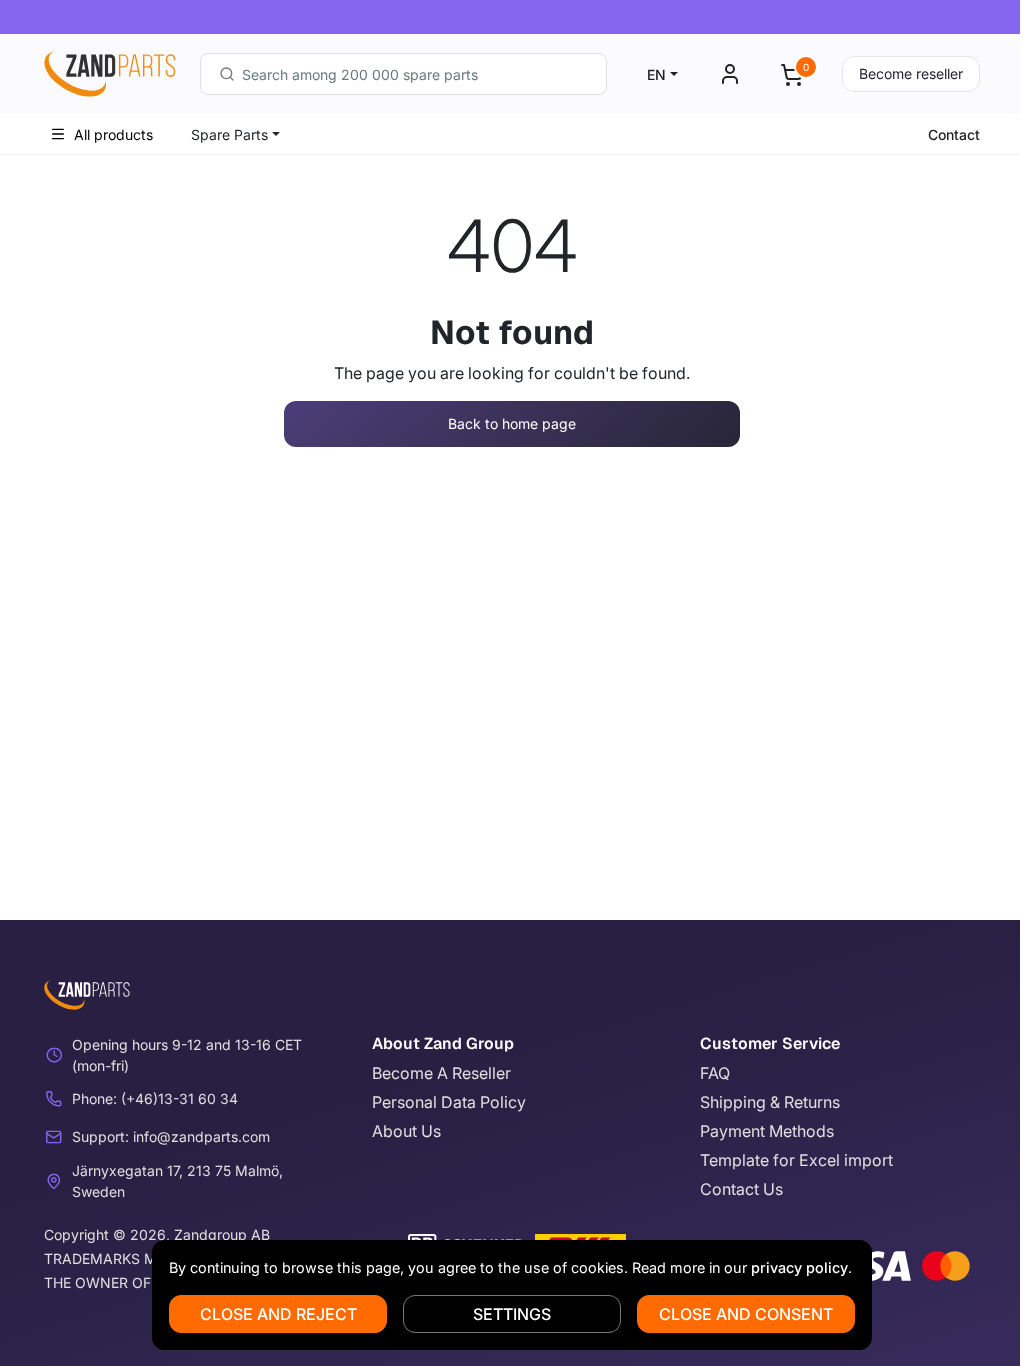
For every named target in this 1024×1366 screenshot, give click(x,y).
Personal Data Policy (449, 1102)
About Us (406, 1131)
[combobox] (403, 74)
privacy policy (799, 1267)
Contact (954, 134)
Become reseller (911, 73)
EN (656, 74)
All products (113, 134)
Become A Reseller (441, 1073)
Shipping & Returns (770, 1102)
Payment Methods (767, 1131)
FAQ (715, 1073)
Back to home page (512, 423)
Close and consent (746, 1314)
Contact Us (741, 1189)
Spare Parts (229, 134)
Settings (512, 1314)
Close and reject (278, 1314)
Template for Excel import (796, 1160)
